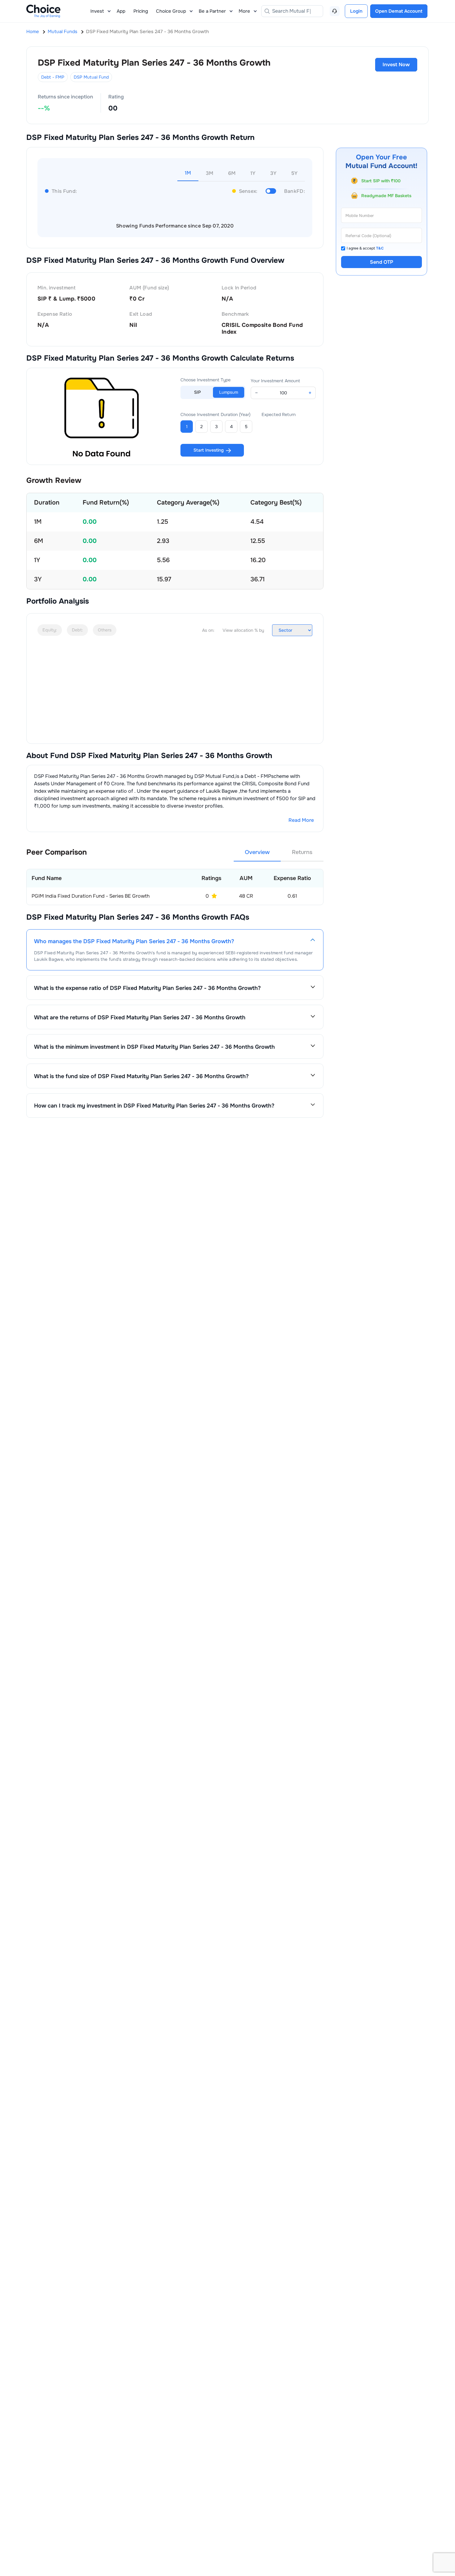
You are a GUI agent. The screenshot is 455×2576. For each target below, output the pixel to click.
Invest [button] (97, 11)
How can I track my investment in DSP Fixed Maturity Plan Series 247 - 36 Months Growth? (154, 1106)
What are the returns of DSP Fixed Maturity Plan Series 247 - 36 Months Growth (140, 1017)
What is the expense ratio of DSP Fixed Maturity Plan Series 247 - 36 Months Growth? (147, 988)
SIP (197, 392)
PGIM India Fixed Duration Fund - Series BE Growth (91, 896)
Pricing (141, 11)
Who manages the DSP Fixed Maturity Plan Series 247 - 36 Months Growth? (134, 941)
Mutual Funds (63, 32)
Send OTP (381, 262)
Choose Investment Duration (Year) (215, 414)
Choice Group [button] (171, 11)
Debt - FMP (53, 77)
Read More (301, 820)
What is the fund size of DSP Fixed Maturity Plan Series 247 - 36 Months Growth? (141, 1076)
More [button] (244, 11)
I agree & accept (365, 248)
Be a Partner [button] (212, 11)
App (121, 11)
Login (356, 11)
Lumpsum (229, 392)
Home (33, 32)
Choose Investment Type (206, 380)
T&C (380, 248)
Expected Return (279, 414)
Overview (257, 852)
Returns (302, 852)
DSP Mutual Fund (91, 77)
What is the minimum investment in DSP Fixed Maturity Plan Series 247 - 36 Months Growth (154, 1047)
